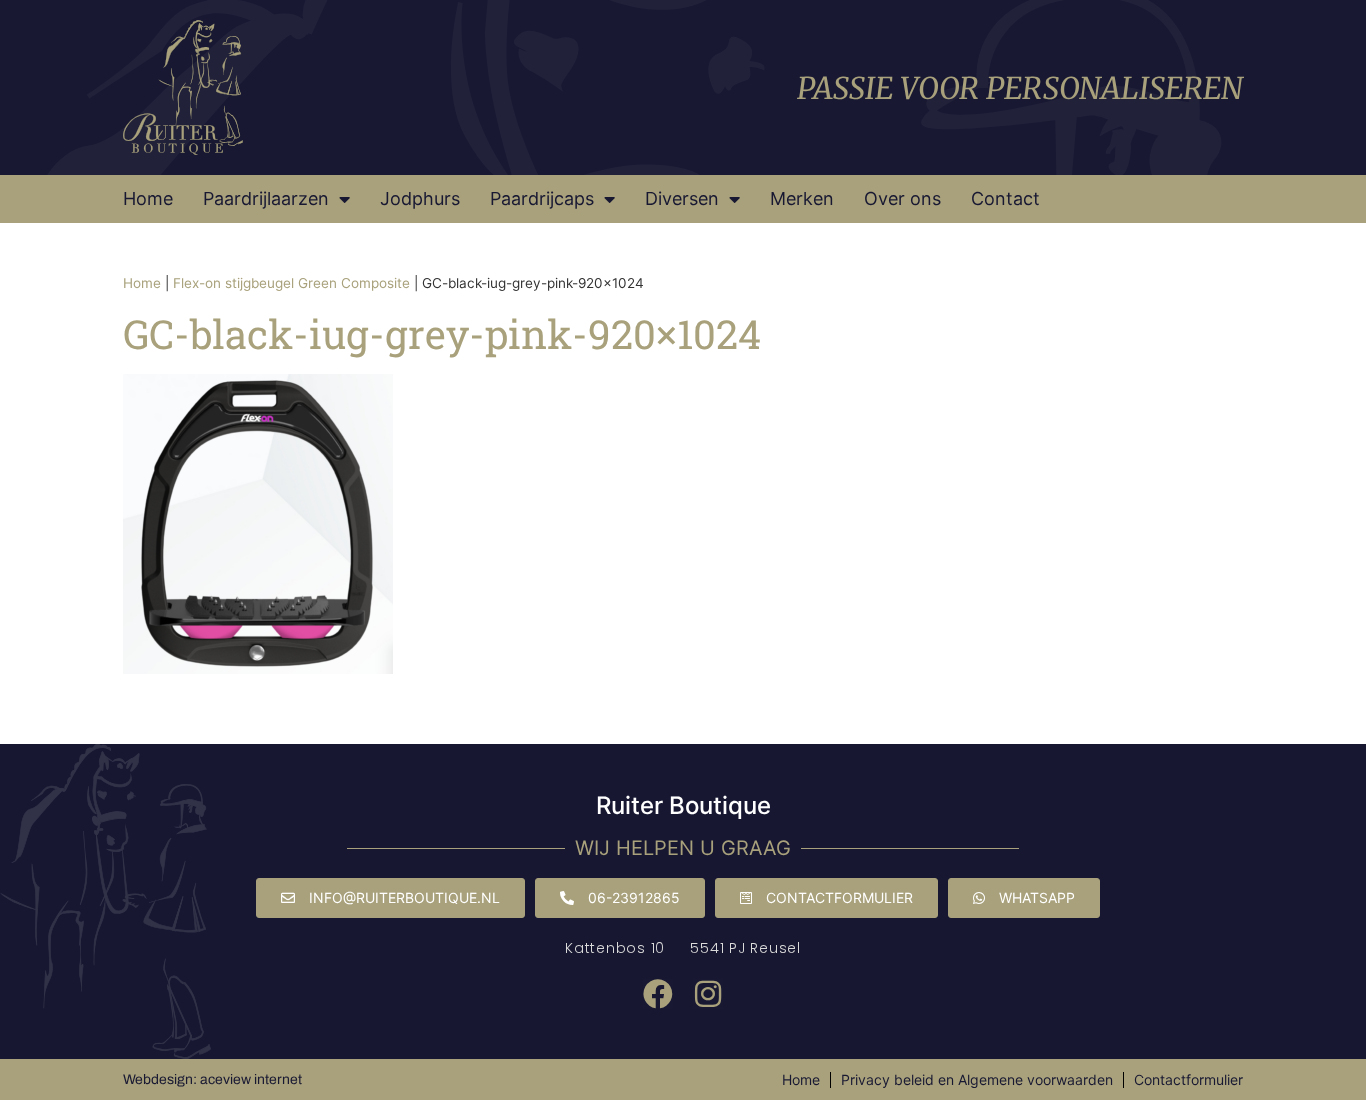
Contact (1005, 198)
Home (148, 198)
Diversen (682, 198)
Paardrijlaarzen (266, 198)
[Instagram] (708, 994)
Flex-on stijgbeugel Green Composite (291, 283)
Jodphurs (420, 198)
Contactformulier (1188, 1079)
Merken (802, 198)
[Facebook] (658, 994)
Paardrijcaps (542, 198)
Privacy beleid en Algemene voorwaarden (977, 1079)
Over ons (902, 198)
